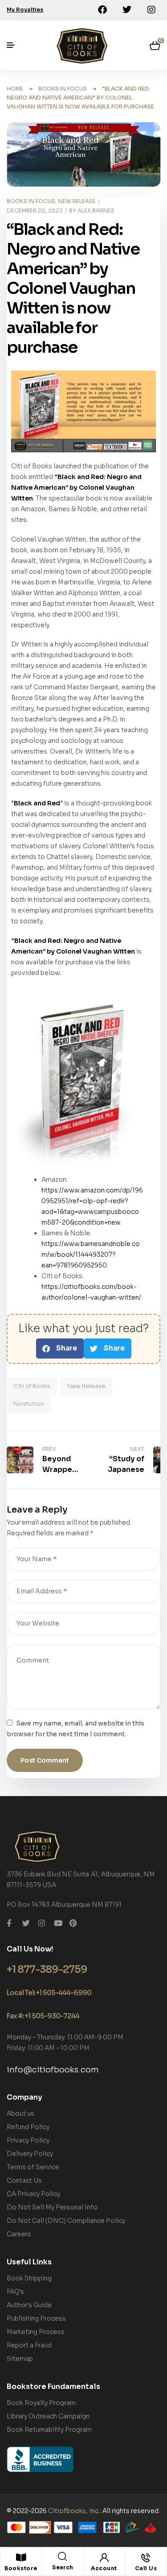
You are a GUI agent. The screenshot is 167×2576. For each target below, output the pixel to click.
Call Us (146, 2568)
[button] (60, 1348)
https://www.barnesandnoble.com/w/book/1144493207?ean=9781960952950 (91, 1255)
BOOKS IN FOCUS (63, 89)
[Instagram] (151, 10)
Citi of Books (32, 1386)
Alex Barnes (96, 210)
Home (15, 89)
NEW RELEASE (77, 201)
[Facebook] (102, 10)
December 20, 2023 (35, 210)
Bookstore (21, 2568)
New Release (86, 1386)
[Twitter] (127, 10)
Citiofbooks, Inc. (74, 2511)
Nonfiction (29, 1404)
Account (104, 2568)
